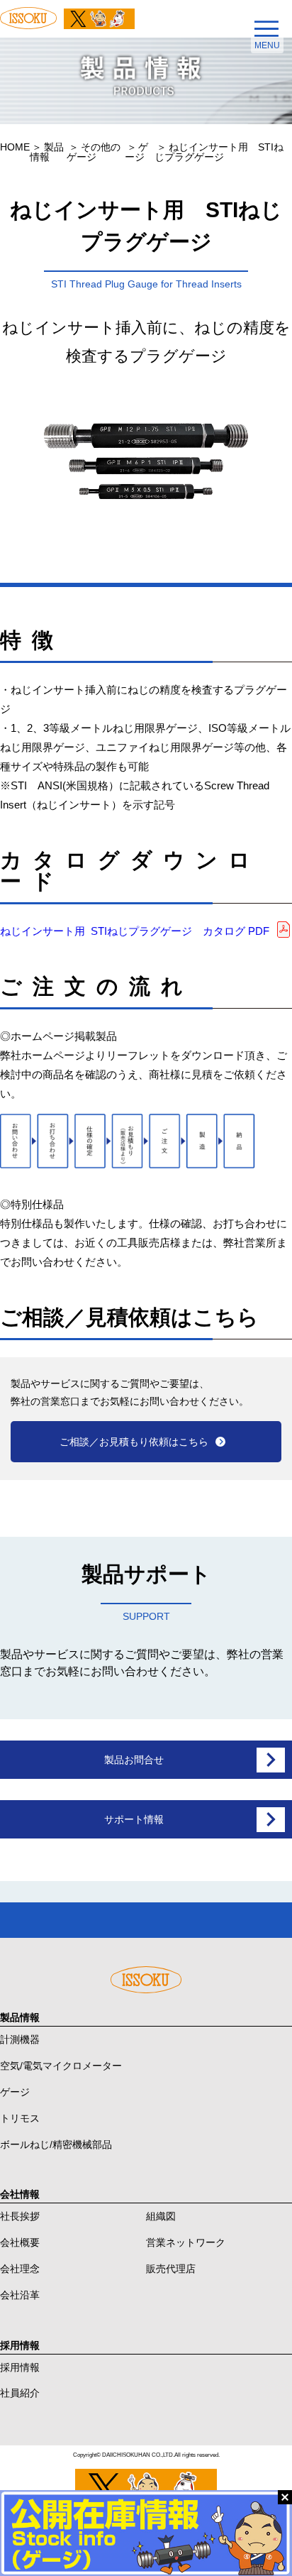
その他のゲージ (94, 152)
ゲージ (137, 152)
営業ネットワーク (186, 2242)
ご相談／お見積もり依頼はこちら (134, 1442)
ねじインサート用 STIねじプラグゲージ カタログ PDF (135, 931)
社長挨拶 (20, 2216)
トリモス (20, 2118)
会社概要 (20, 2242)
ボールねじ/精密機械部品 (56, 2144)
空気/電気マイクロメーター (61, 2066)
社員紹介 (20, 2393)
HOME (15, 147)
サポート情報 (134, 1819)
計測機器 (20, 2039)
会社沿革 (20, 2295)
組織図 (161, 2216)
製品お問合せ (134, 1760)
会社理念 (20, 2269)
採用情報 (20, 2367)
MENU (267, 45)
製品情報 (47, 152)
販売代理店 (171, 2269)
